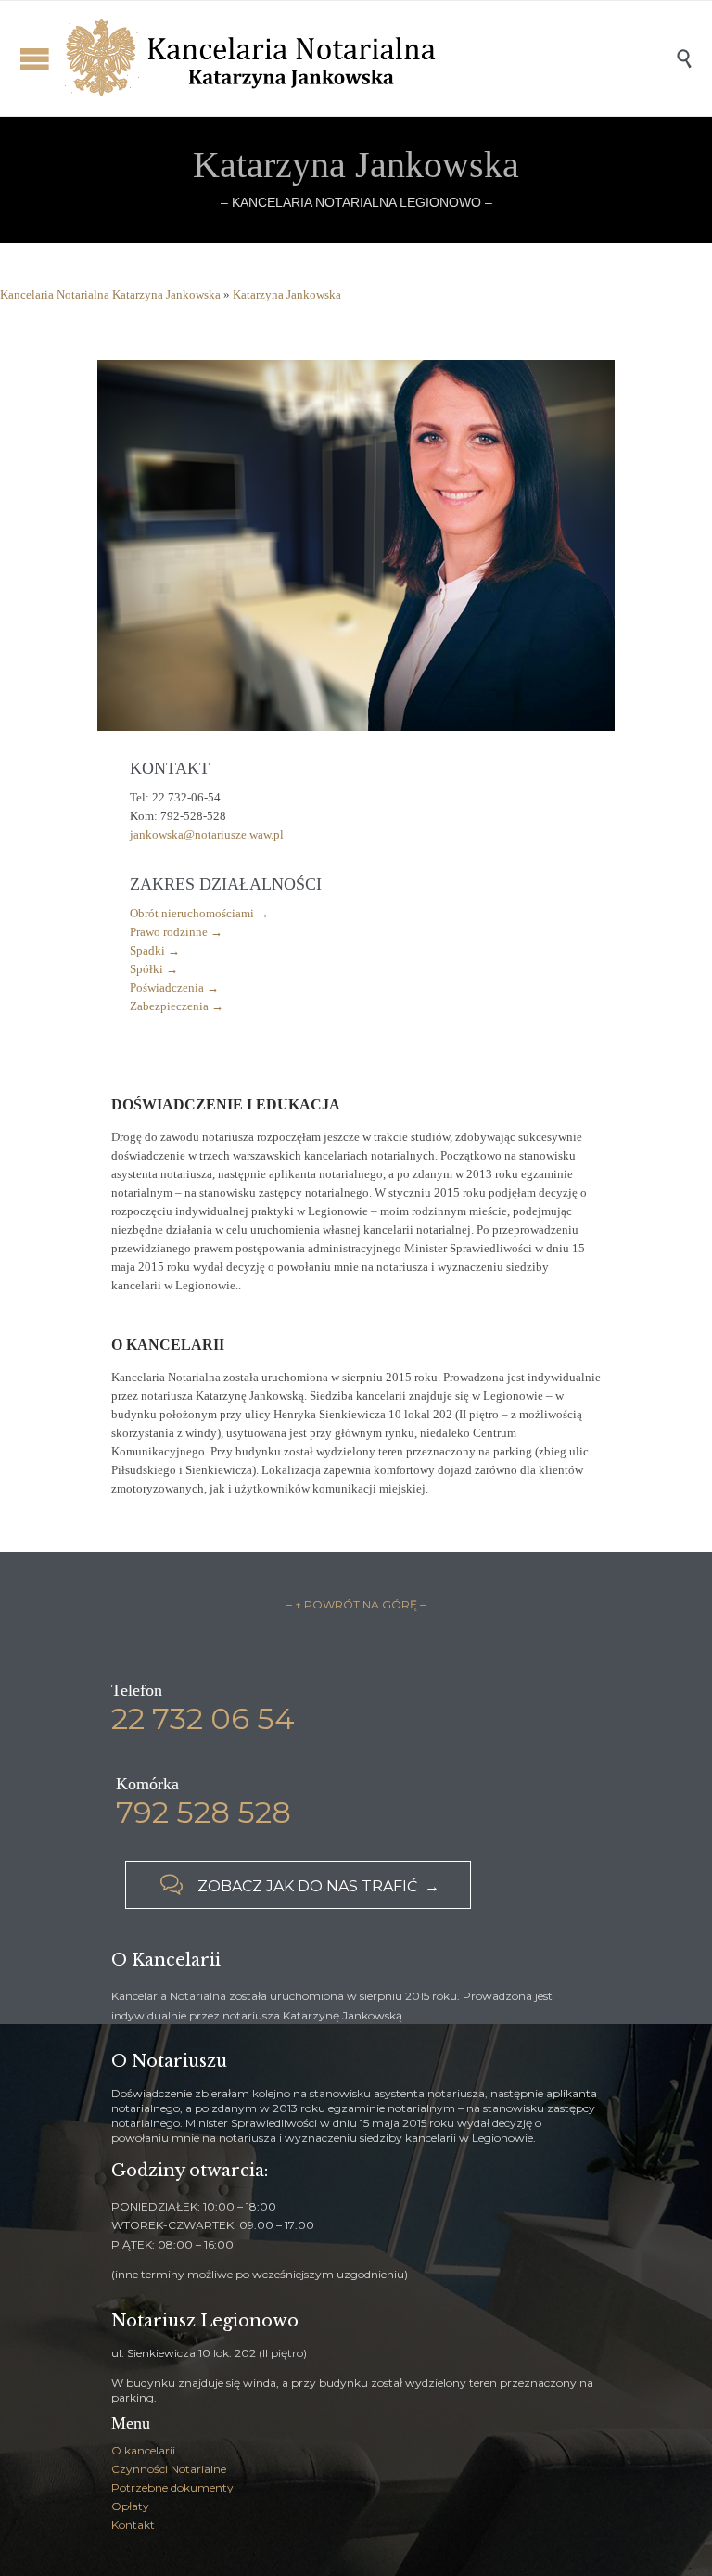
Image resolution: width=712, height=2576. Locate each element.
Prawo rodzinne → (176, 932)
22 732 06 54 (203, 1718)
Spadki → (155, 950)
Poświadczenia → (174, 987)
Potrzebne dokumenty (172, 2487)
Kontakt (133, 2525)
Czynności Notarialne (169, 2469)
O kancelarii (143, 2450)
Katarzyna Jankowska (287, 295)
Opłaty (130, 2506)
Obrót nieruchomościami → (199, 913)
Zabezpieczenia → (177, 1006)
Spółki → (154, 969)
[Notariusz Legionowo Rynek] (370, 58)
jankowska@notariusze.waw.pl (207, 834)
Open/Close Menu (35, 59)
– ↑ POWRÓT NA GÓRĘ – (356, 1604)
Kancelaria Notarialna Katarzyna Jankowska (110, 295)
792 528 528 (203, 1812)
